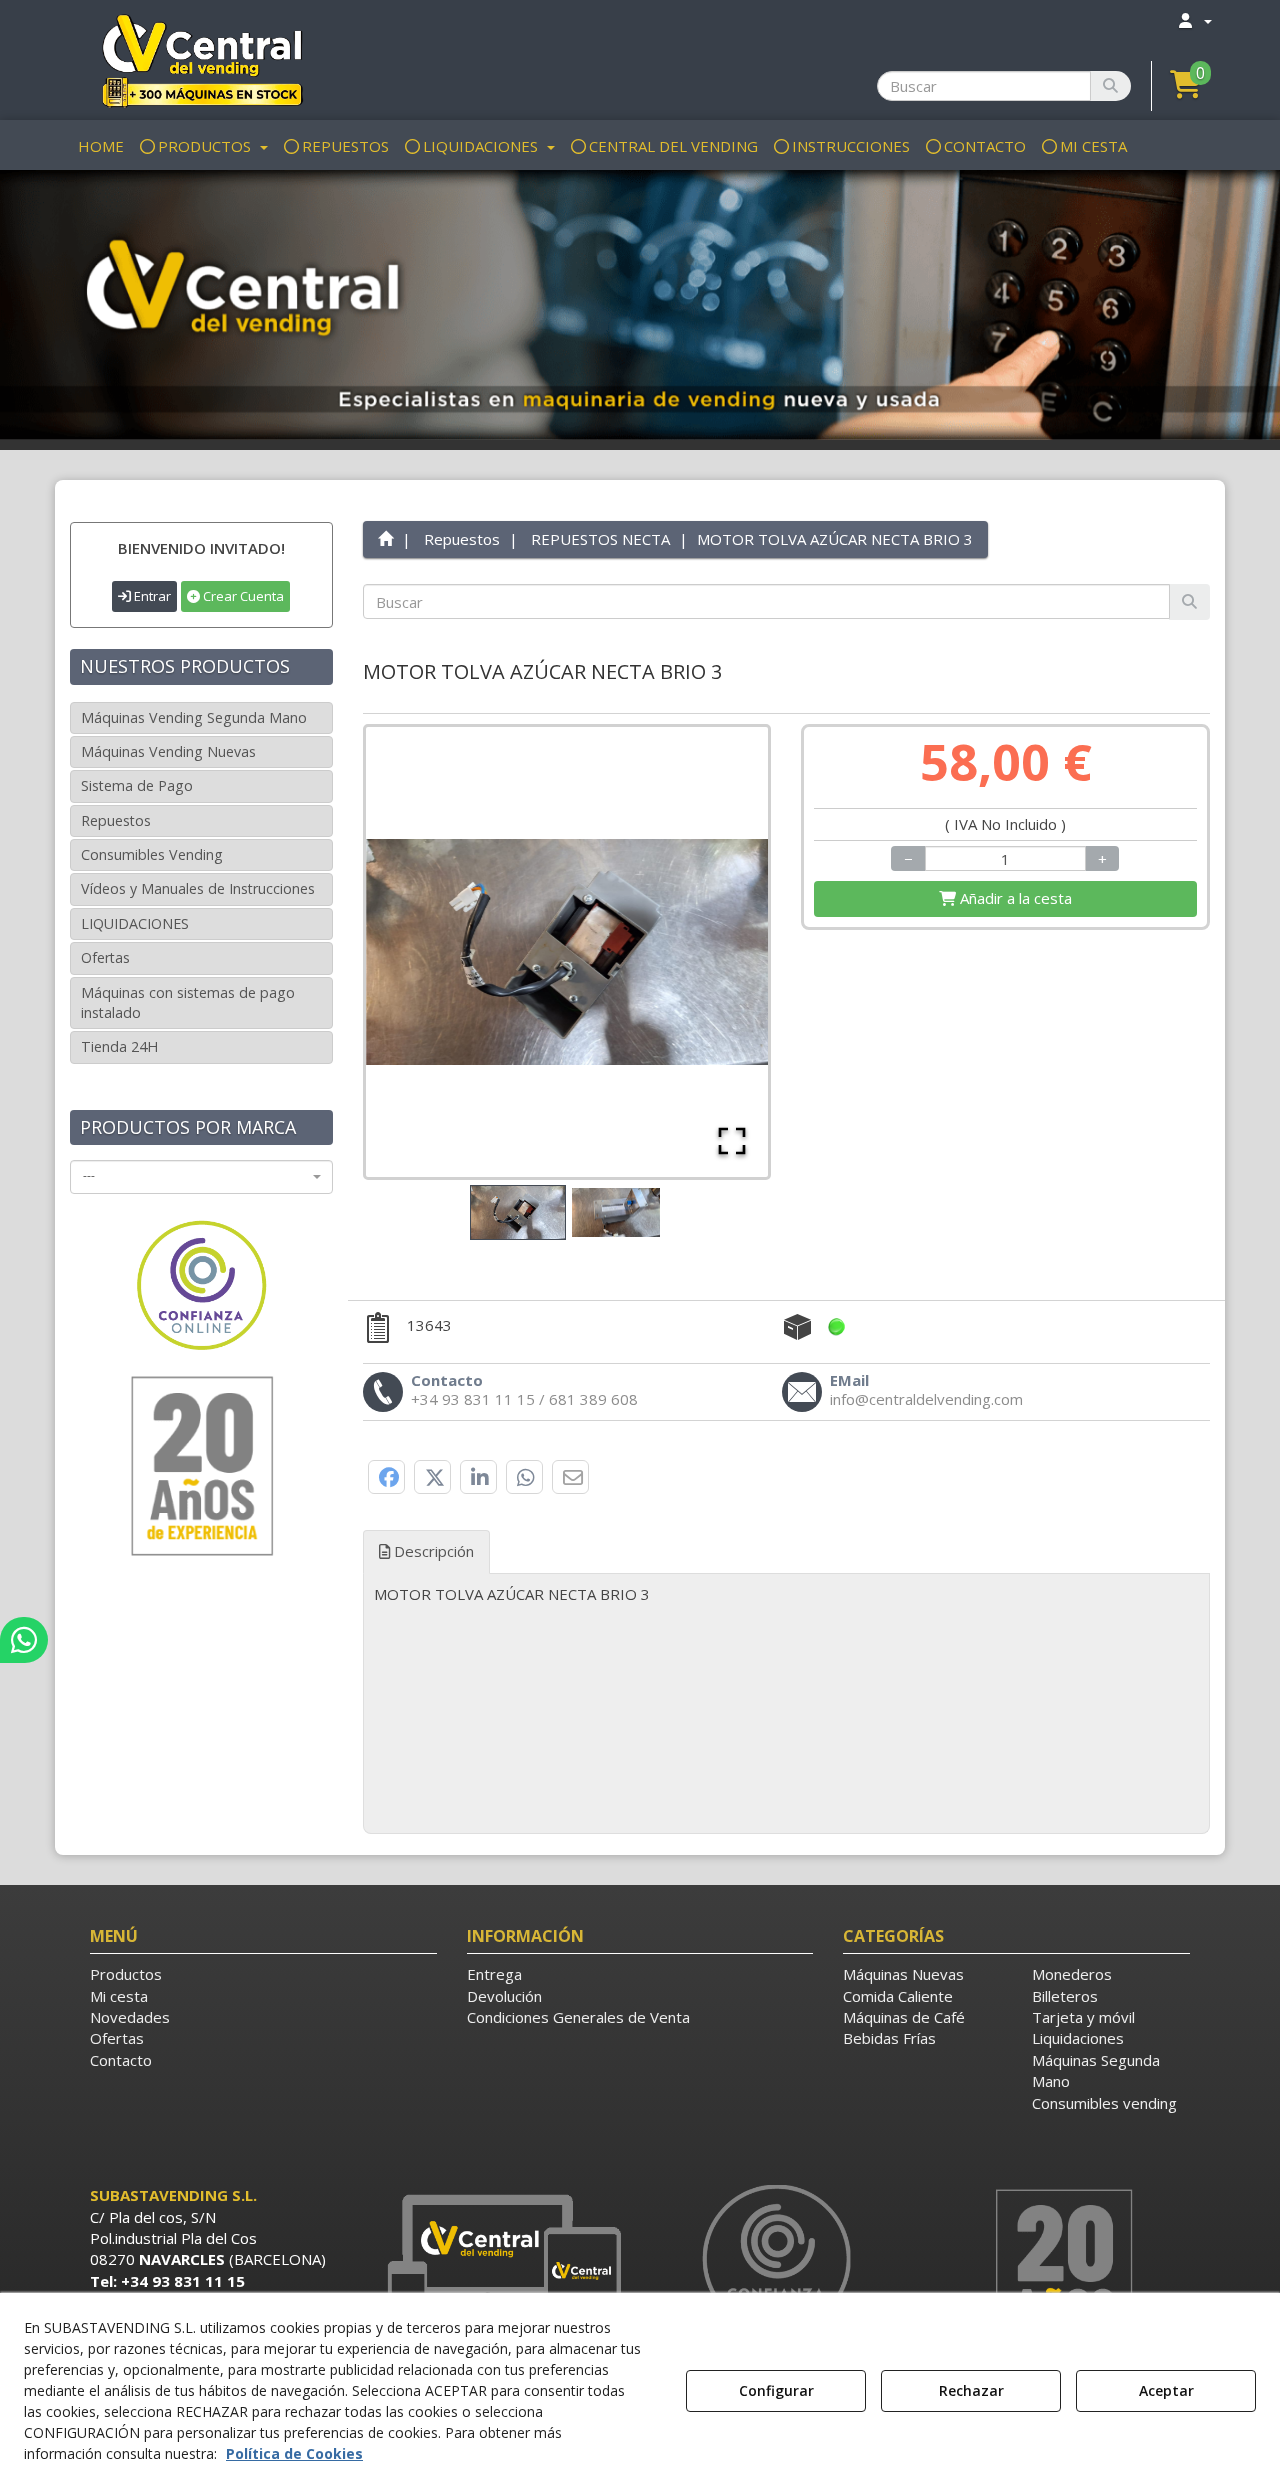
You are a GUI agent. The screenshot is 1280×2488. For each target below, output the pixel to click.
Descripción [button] (432, 1551)
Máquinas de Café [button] (904, 2017)
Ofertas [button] (105, 957)
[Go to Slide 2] (616, 1213)
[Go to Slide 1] (518, 1212)
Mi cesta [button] (119, 1996)
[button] (201, 60)
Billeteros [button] (1065, 1996)
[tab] (787, 1610)
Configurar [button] (776, 2390)
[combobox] (201, 1177)
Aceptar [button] (1166, 2390)
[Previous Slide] (410, 952)
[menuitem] (1194, 20)
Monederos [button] (1072, 1974)
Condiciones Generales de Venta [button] (578, 2017)
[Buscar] (1110, 86)
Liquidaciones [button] (1078, 2038)
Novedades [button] (130, 2017)
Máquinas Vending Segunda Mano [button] (194, 717)
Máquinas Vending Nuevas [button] (168, 751)
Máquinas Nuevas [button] (903, 1974)
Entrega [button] (494, 1974)
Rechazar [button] (971, 2390)
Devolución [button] (504, 1996)
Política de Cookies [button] (294, 2453)
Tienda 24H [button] (119, 1046)
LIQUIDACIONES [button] (135, 923)
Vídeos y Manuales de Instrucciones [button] (198, 888)
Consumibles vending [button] (1104, 2103)
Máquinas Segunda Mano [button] (1096, 2070)
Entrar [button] (151, 596)
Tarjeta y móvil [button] (1083, 2017)
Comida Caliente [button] (898, 1996)
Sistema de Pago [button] (137, 785)
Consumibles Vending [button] (152, 854)
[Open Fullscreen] (732, 1141)
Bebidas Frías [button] (889, 2038)
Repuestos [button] (116, 820)
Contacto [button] (121, 2060)
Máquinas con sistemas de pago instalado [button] (188, 1002)
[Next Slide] (724, 952)
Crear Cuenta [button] (242, 596)
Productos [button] (126, 1974)
